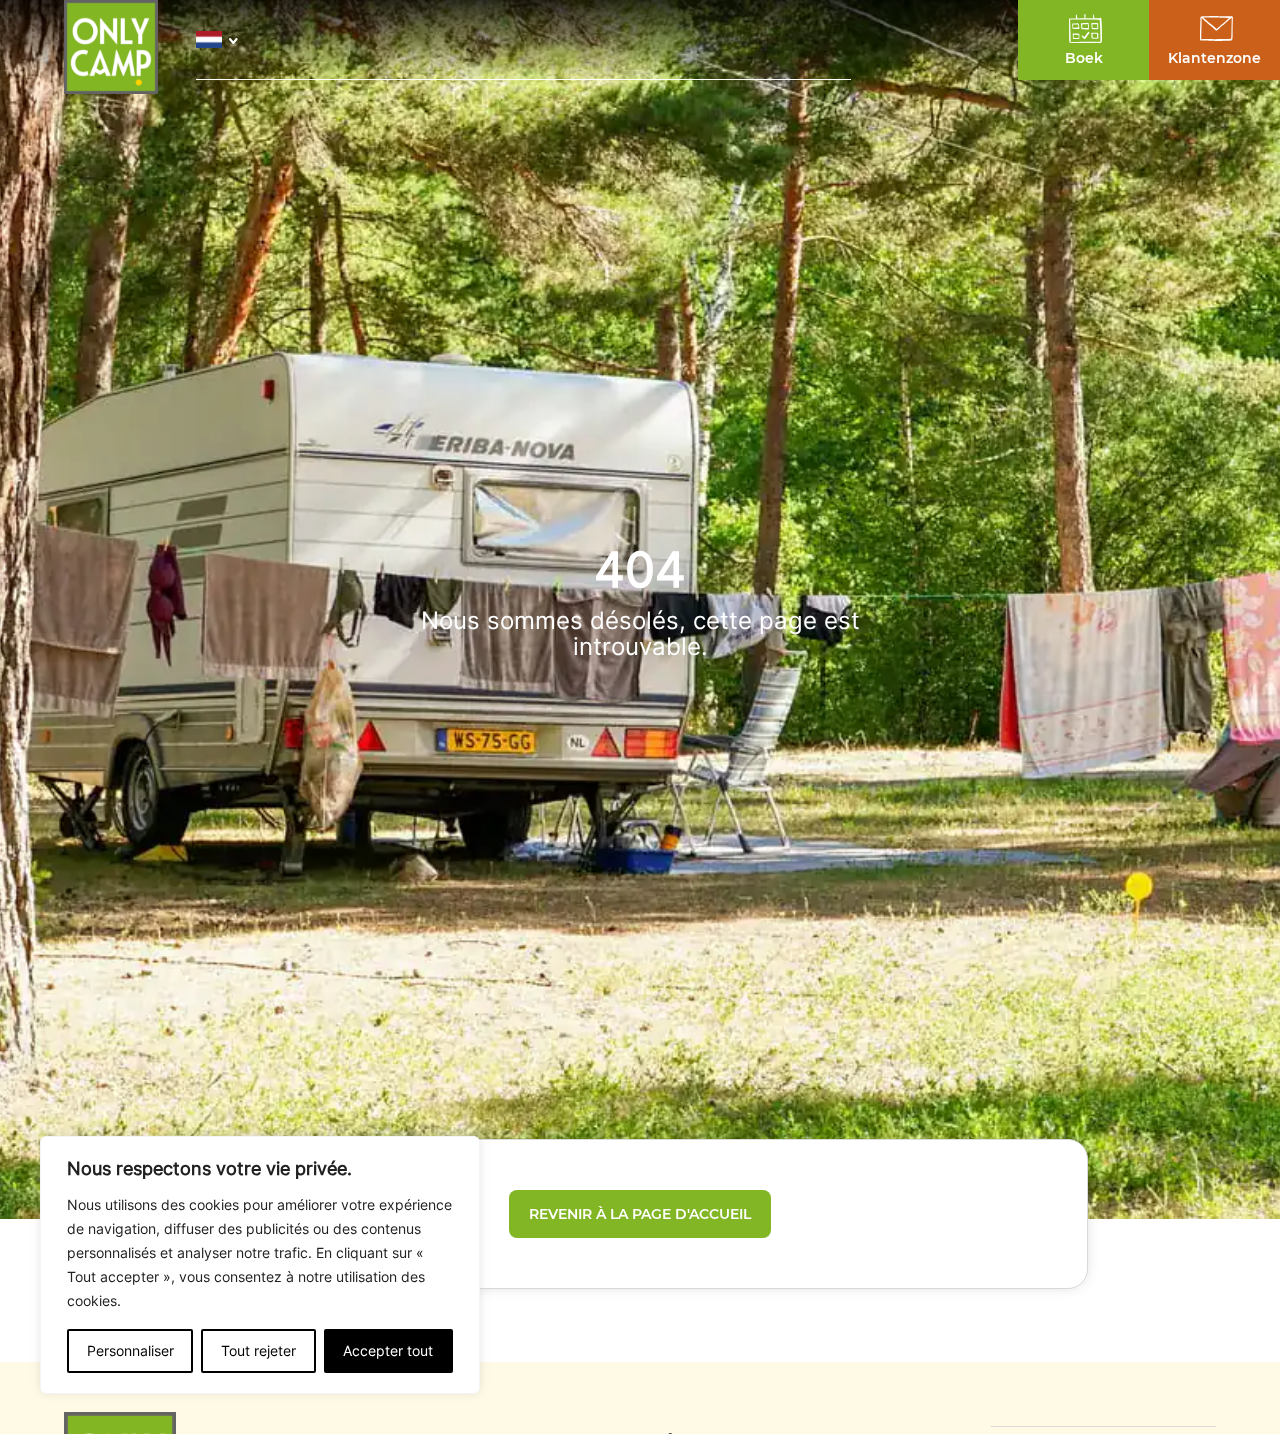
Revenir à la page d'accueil (640, 1214)
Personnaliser (130, 1350)
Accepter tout (388, 1350)
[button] (222, 39)
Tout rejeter (258, 1350)
